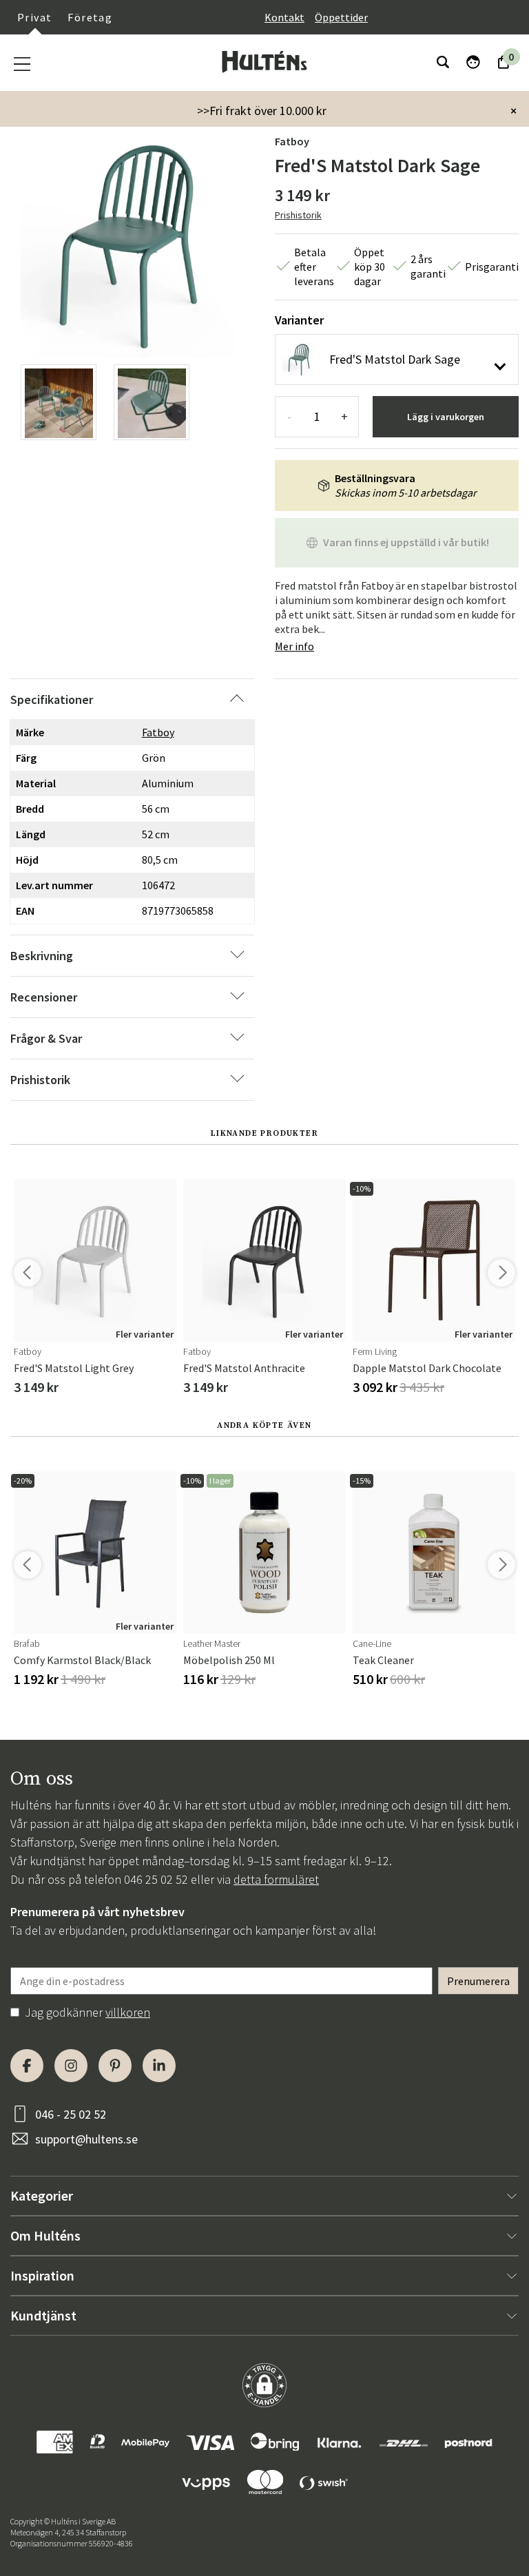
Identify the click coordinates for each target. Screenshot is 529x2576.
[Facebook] (27, 2066)
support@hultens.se (86, 2139)
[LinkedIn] (159, 2066)
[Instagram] (71, 2066)
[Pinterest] (115, 2066)
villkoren (128, 2012)
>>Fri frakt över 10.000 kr (262, 111)
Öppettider (341, 17)
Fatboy (292, 141)
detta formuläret (276, 1879)
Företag (90, 17)
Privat (34, 17)
